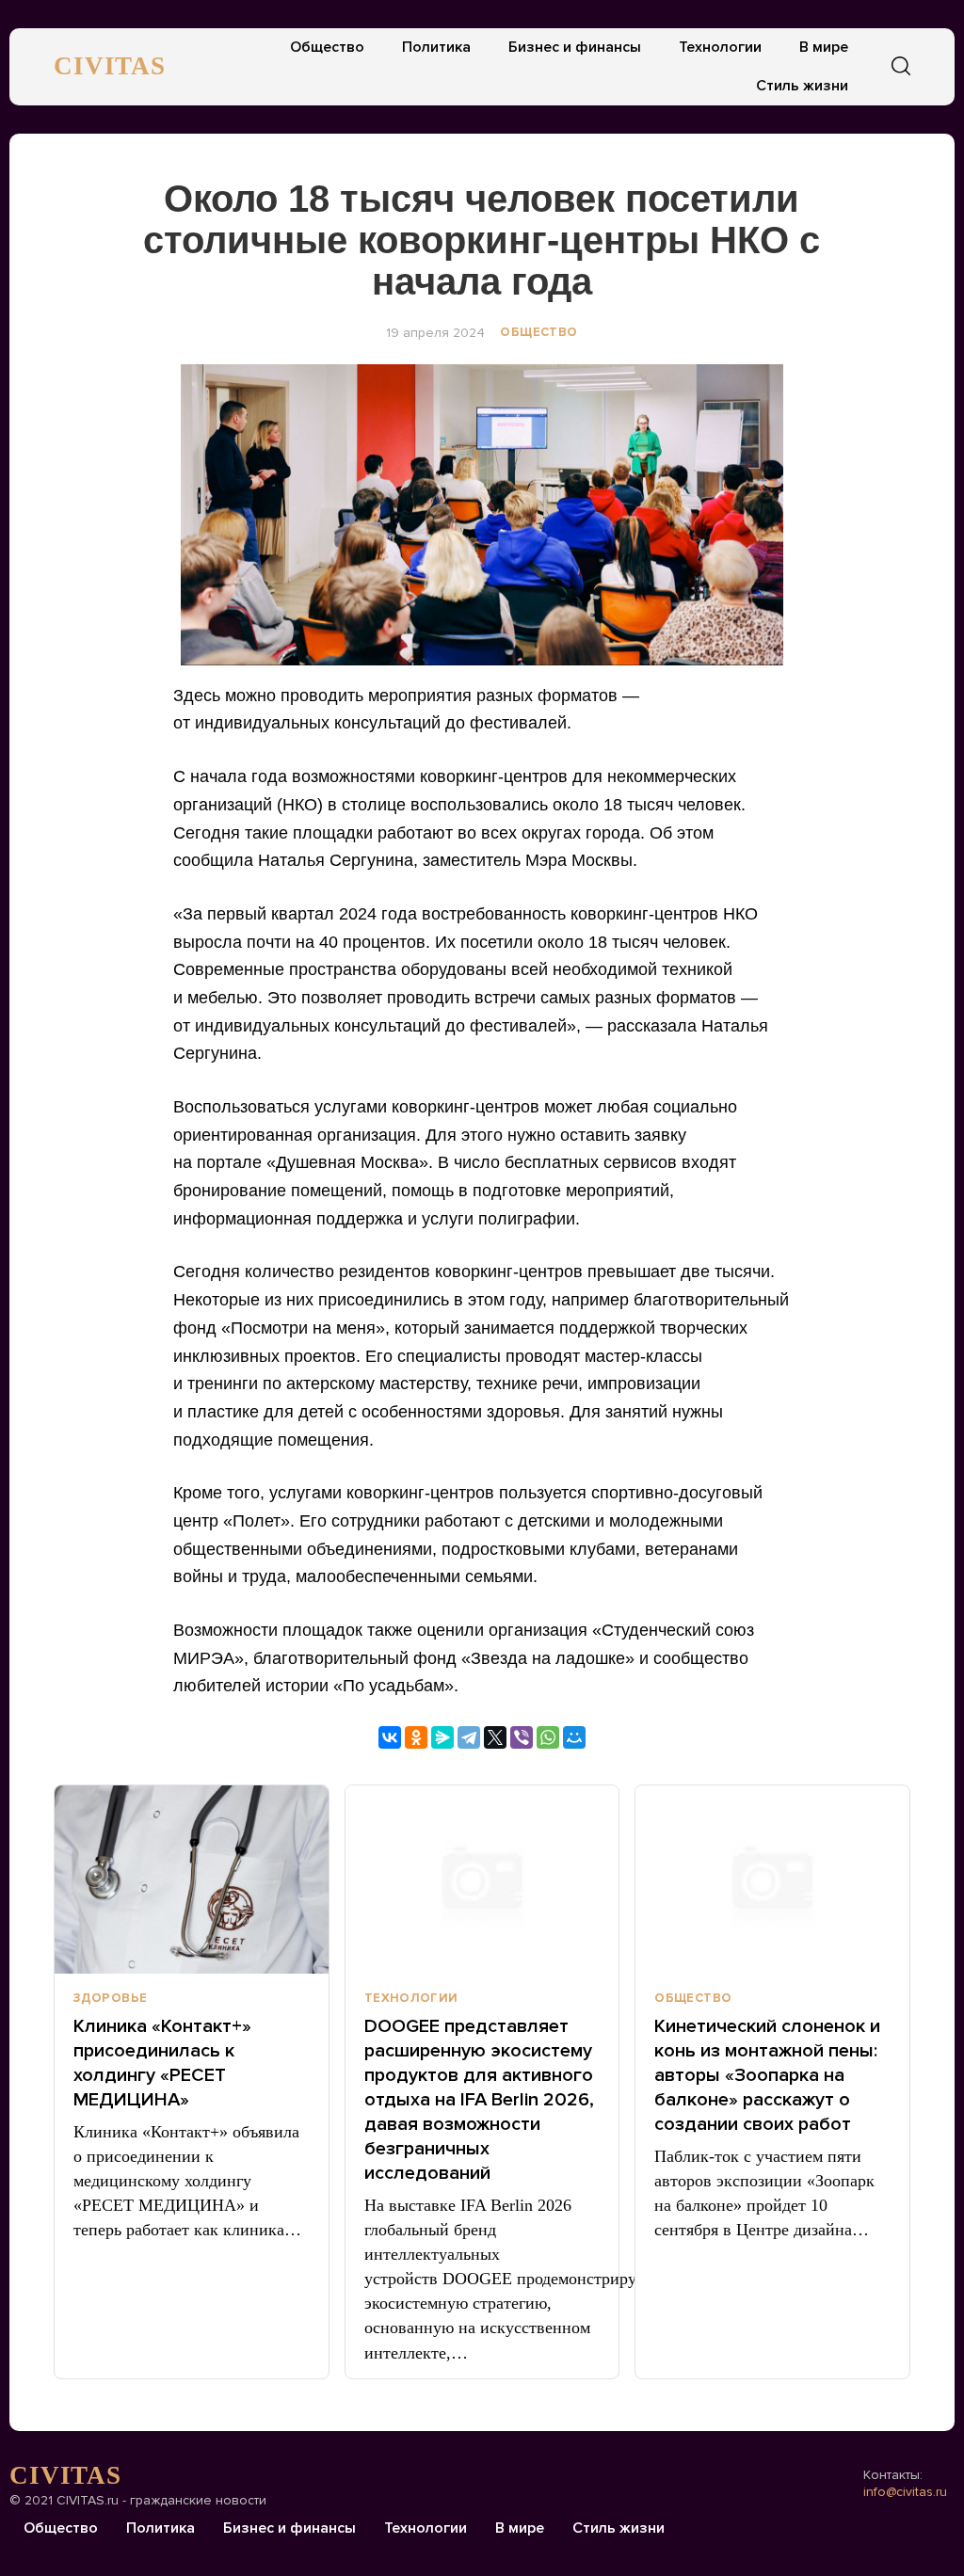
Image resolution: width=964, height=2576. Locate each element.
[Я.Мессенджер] (442, 1737)
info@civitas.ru (905, 2492)
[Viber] (522, 1737)
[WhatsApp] (548, 1737)
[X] (495, 1737)
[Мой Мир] (574, 1737)
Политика (436, 47)
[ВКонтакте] (390, 1737)
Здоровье (110, 1998)
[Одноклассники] (416, 1737)
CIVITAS (110, 66)
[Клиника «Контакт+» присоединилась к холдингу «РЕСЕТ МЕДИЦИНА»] (192, 1880)
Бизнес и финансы (575, 47)
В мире (824, 47)
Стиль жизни (802, 86)
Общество (327, 47)
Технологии (720, 47)
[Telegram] (469, 1737)
